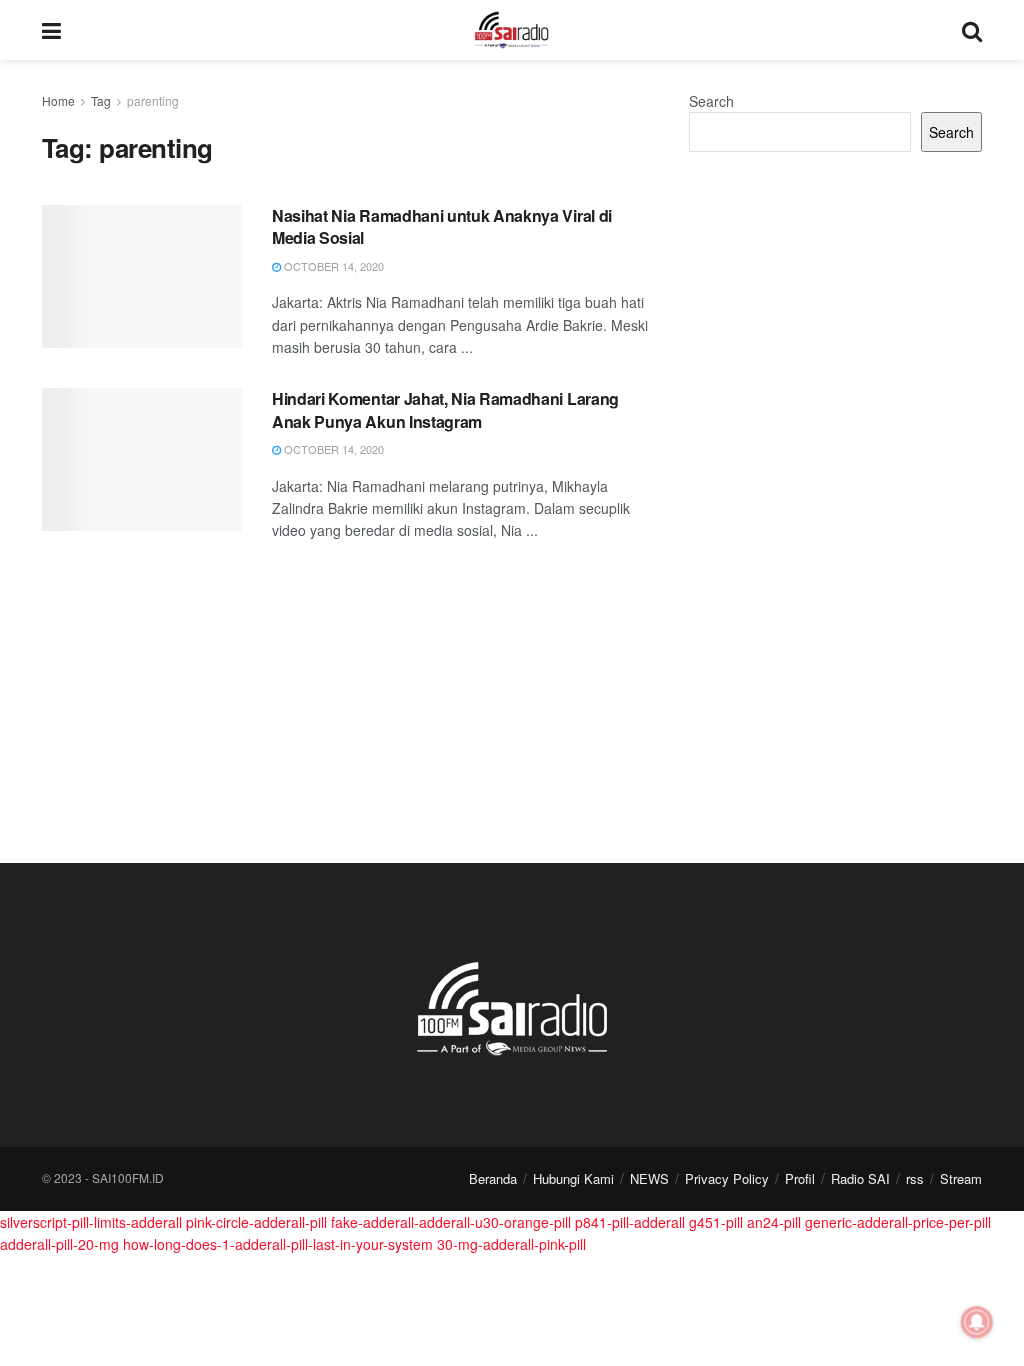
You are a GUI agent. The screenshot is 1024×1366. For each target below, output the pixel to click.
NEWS (649, 1178)
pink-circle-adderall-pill (256, 1222)
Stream (961, 1178)
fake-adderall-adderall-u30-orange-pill (451, 1222)
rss (915, 1178)
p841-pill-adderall (630, 1222)
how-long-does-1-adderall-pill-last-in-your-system (278, 1244)
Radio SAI (860, 1178)
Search (711, 101)
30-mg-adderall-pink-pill (511, 1244)
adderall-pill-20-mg (59, 1244)
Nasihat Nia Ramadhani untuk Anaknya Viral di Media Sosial (442, 226)
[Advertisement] (835, 317)
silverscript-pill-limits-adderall (91, 1222)
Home (58, 100)
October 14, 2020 (332, 266)
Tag (101, 100)
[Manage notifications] (977, 1322)
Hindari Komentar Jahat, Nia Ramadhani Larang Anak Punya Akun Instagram (445, 409)
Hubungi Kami (573, 1178)
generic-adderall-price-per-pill (898, 1222)
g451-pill (716, 1222)
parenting (153, 100)
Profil (800, 1178)
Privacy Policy (727, 1178)
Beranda (493, 1178)
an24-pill (774, 1222)
